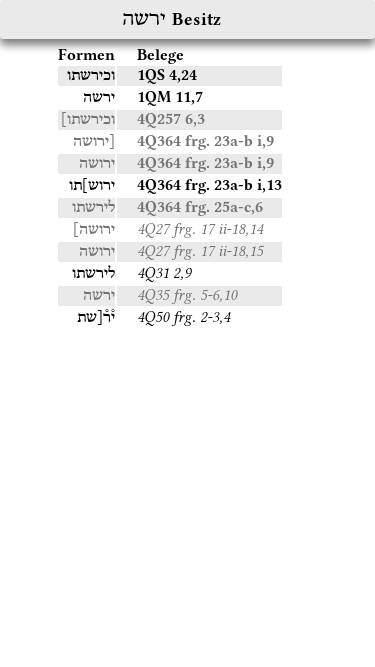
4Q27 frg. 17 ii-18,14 (200, 229)
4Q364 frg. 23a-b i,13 (209, 185)
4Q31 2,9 (164, 273)
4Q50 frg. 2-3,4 (183, 317)
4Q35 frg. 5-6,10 (187, 295)
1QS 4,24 (167, 75)
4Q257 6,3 (171, 119)
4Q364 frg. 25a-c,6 (200, 207)
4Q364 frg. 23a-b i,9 (205, 141)
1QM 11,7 (170, 97)
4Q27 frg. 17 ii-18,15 (200, 251)
